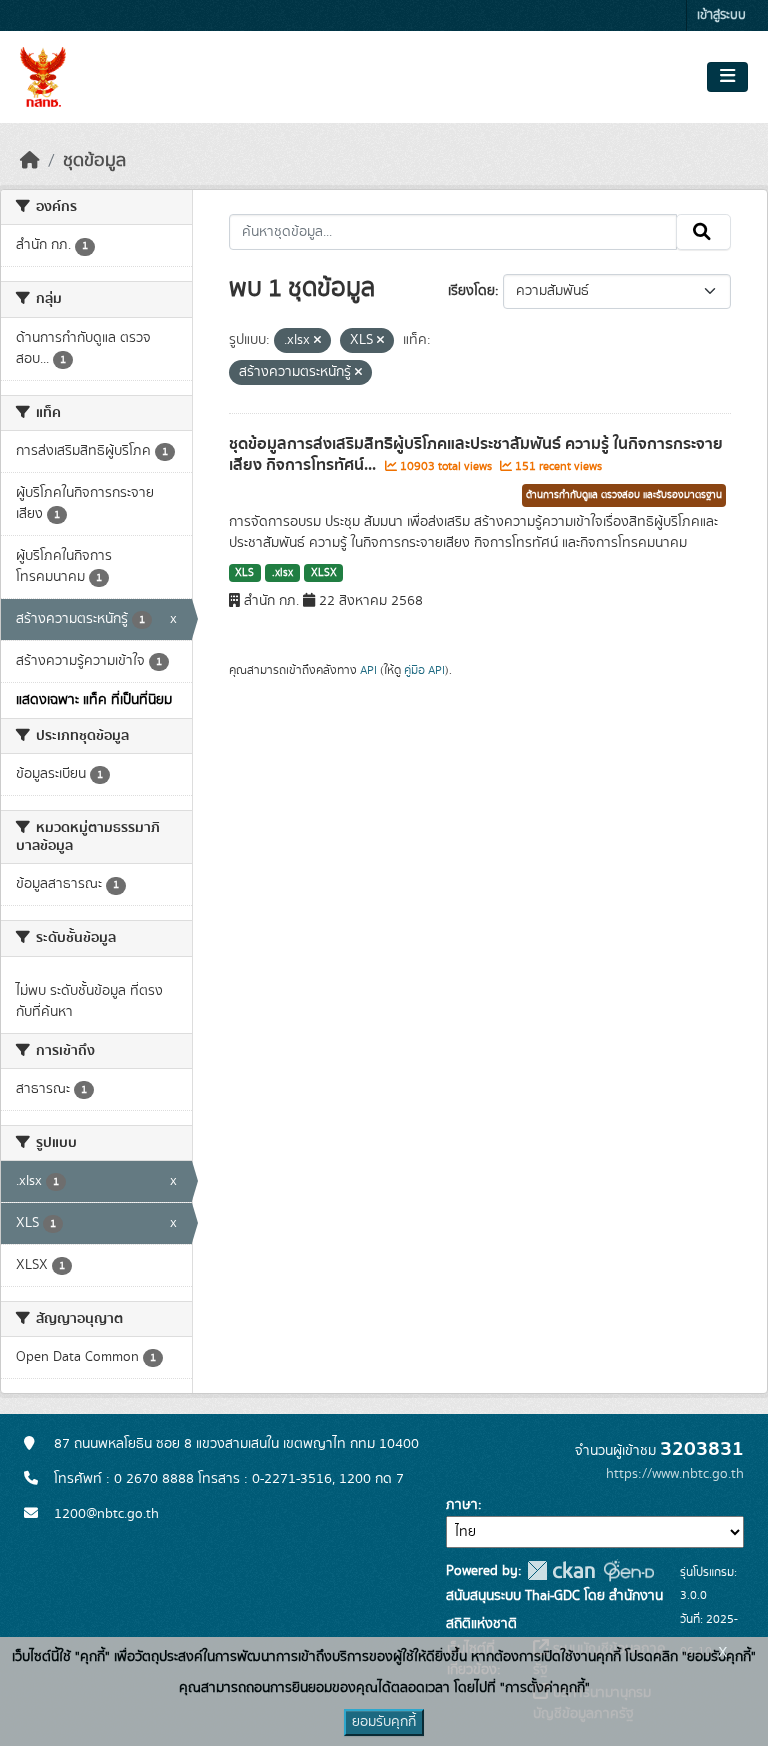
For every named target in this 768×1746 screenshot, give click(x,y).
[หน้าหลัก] (30, 161)
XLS (244, 573)
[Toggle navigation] (727, 77)
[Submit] (703, 232)
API (368, 670)
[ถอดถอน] (317, 341)
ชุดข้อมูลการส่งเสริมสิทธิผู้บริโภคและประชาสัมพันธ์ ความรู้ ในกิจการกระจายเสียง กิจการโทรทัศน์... (476, 454)
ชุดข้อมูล (94, 161)
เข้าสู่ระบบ (721, 15)
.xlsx (282, 573)
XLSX (324, 573)
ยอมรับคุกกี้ (384, 1722)
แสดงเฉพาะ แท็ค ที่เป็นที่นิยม (94, 700)
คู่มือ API (424, 670)
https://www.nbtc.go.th (675, 1474)
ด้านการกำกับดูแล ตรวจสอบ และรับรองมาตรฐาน (624, 495)
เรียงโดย (471, 291)
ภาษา (462, 1505)
